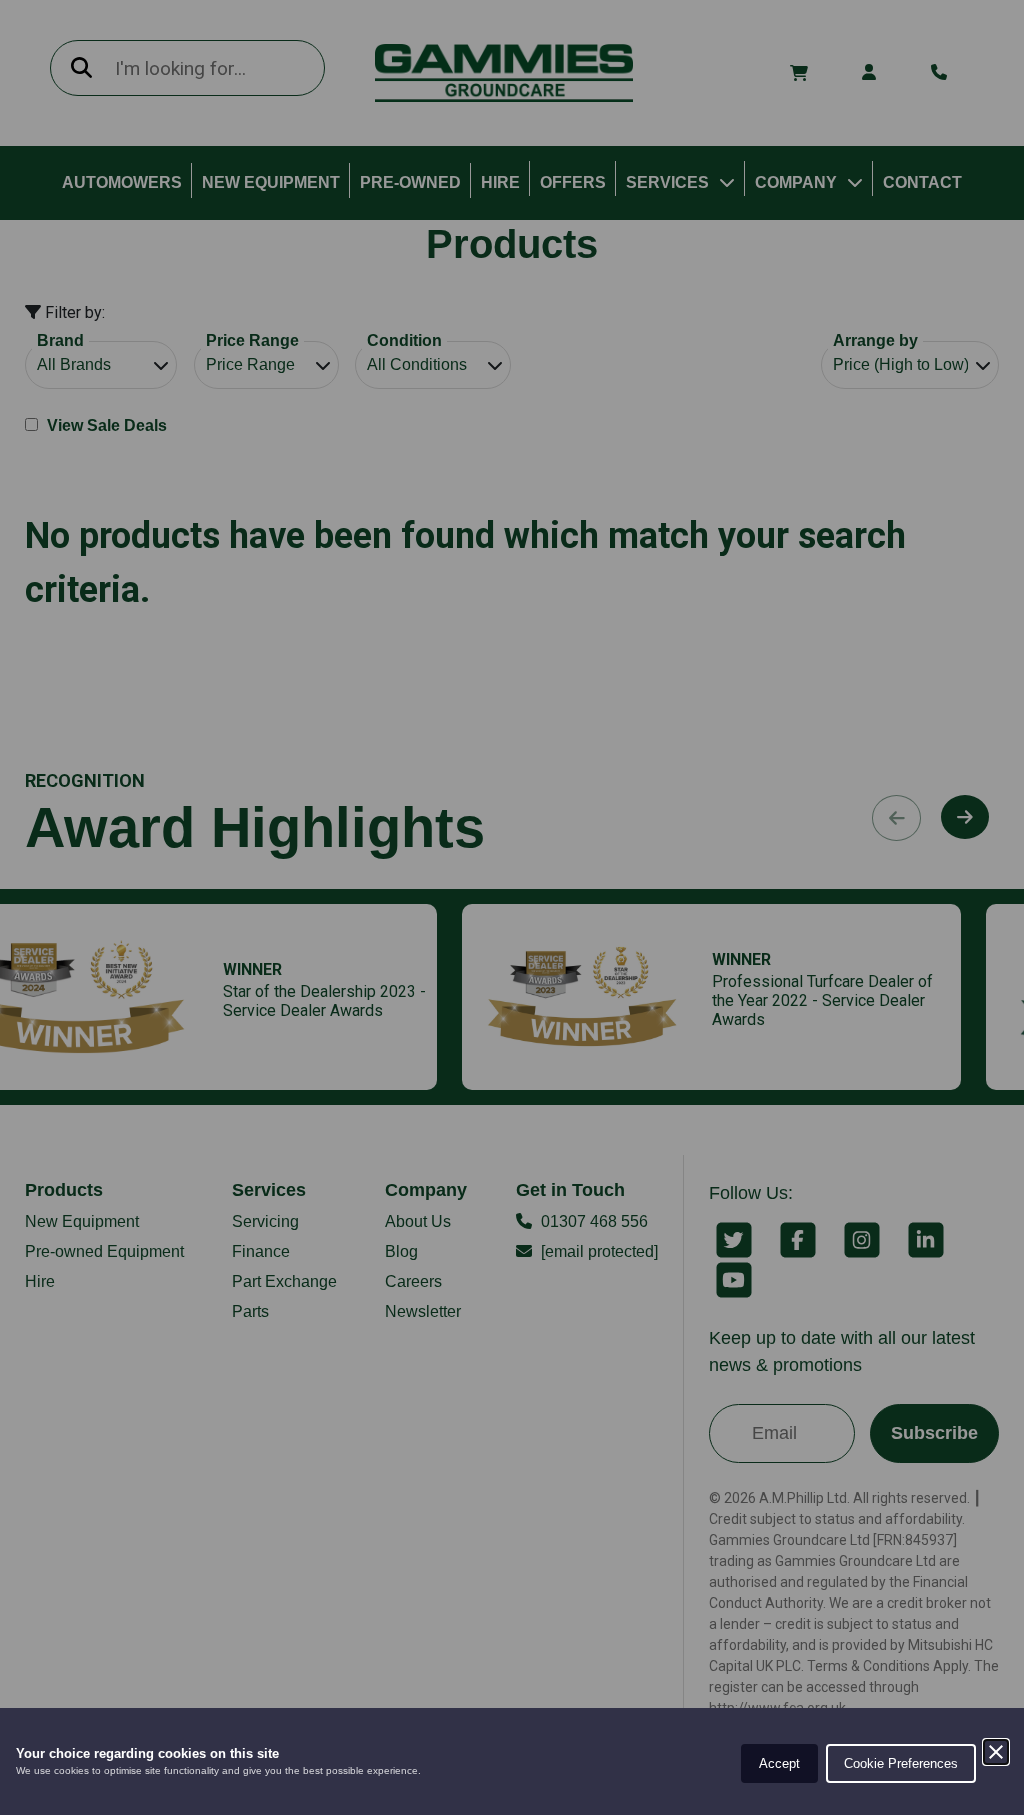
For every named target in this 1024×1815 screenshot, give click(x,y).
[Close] (996, 1752)
